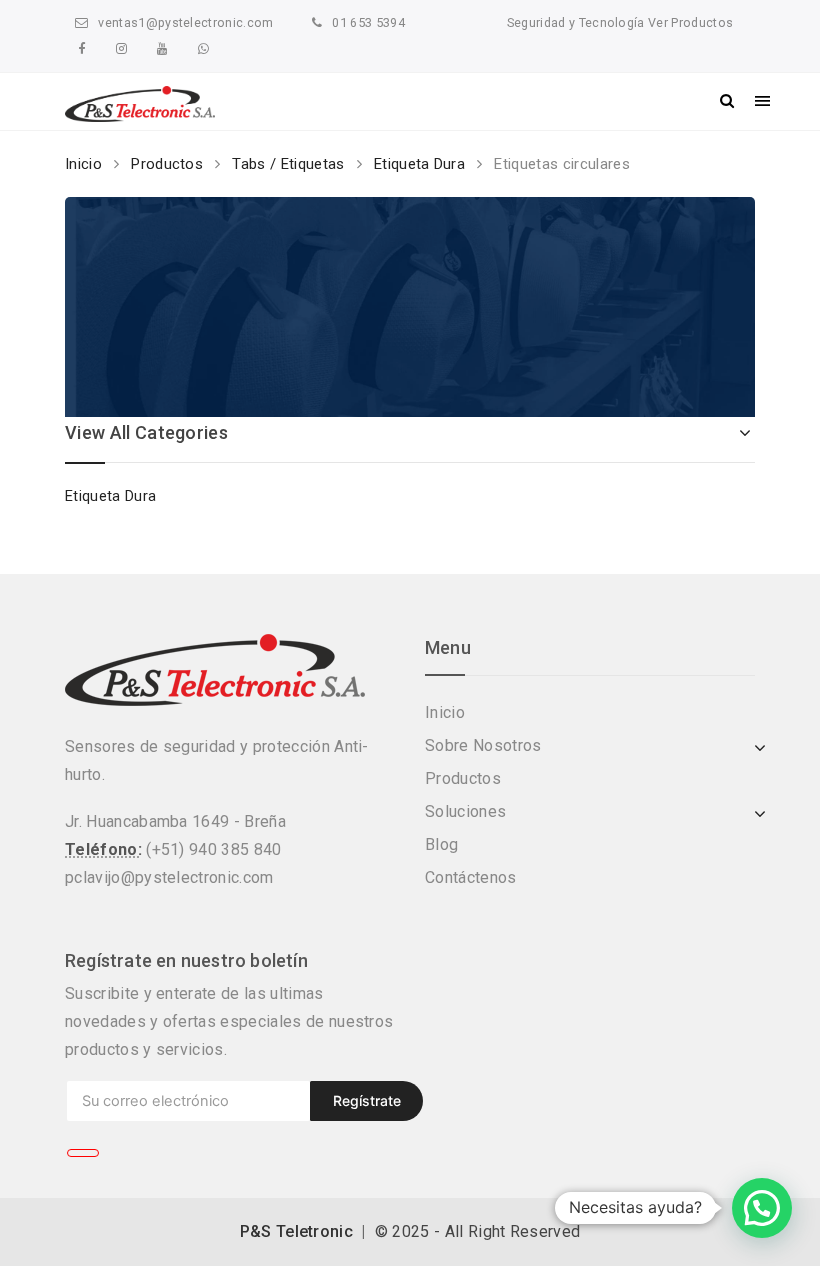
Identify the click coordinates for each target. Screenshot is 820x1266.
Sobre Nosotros (483, 745)
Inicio (83, 164)
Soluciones (465, 811)
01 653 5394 (368, 22)
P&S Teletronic (296, 1231)
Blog (441, 844)
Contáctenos (471, 877)
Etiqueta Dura (419, 164)
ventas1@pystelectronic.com (185, 22)
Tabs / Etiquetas (288, 164)
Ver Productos (689, 22)
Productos (167, 164)
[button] (762, 1208)
